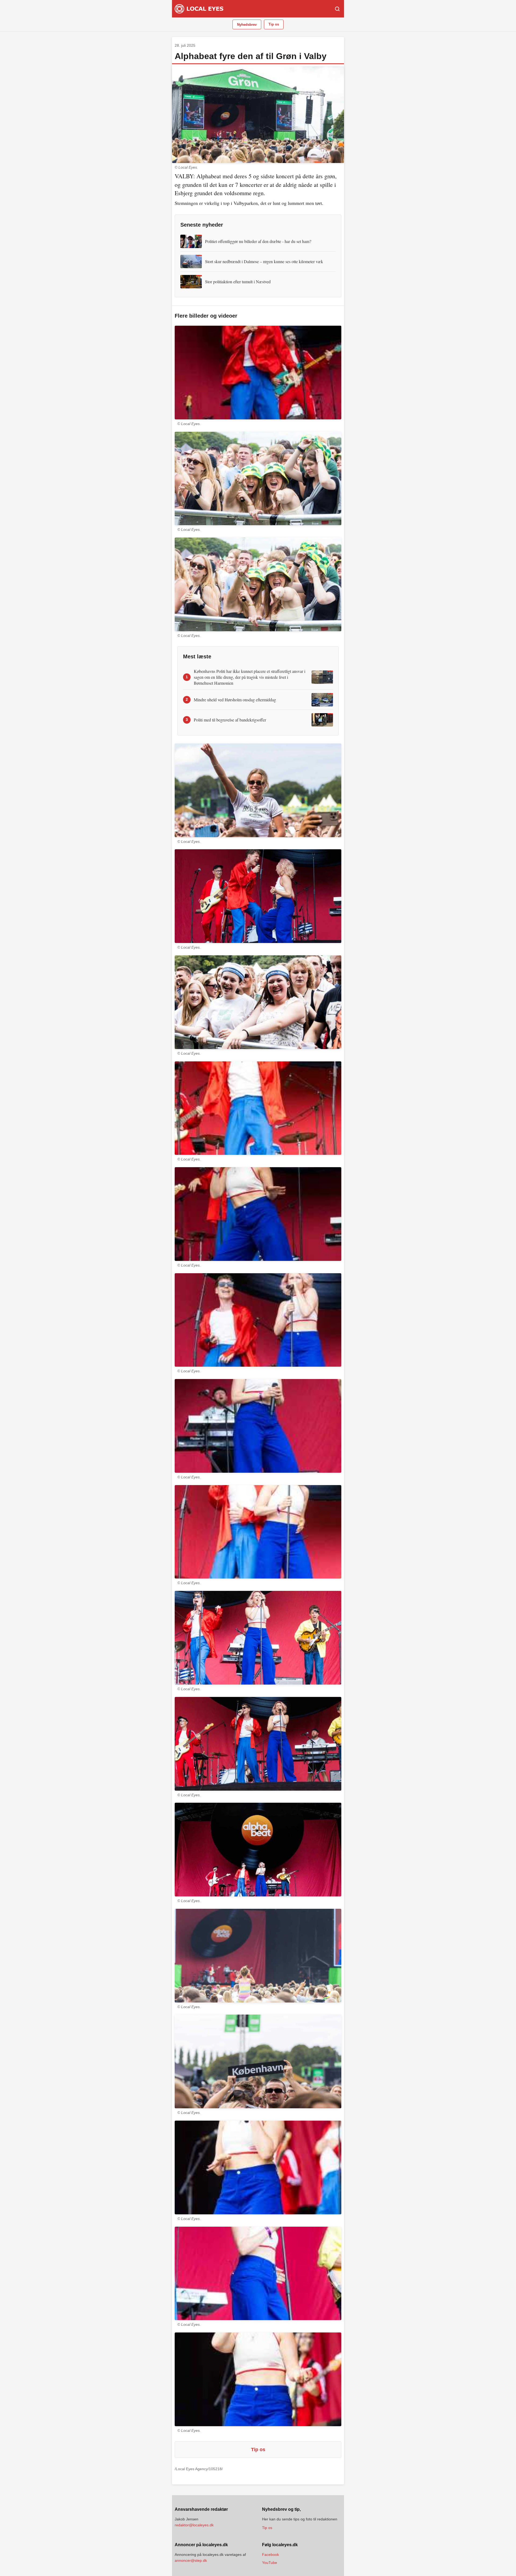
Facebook (270, 2555)
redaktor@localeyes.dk (194, 2525)
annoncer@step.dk (191, 2560)
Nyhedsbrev (247, 25)
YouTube (270, 2563)
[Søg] (337, 9)
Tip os (274, 24)
